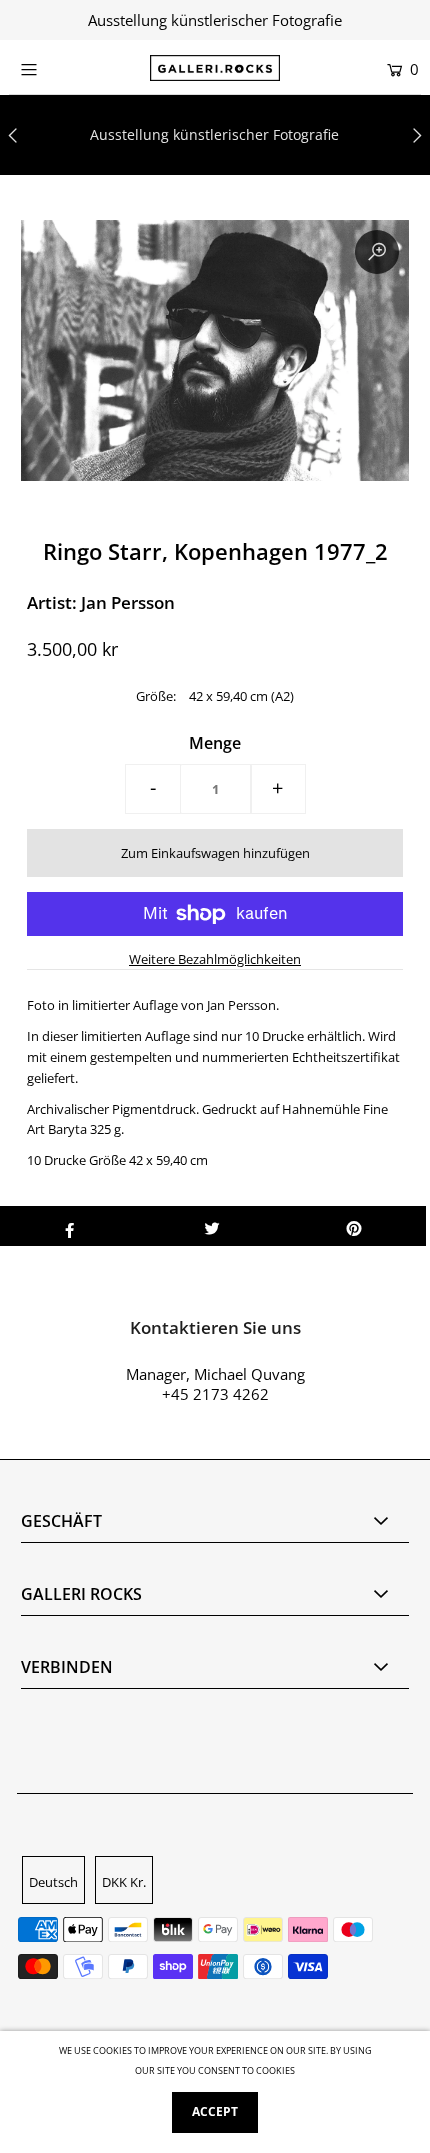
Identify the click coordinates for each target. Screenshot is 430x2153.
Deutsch (53, 1882)
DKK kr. (124, 1882)
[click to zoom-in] (377, 252)
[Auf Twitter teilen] (211, 1226)
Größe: (156, 696)
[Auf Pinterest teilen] (354, 1226)
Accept (215, 2111)
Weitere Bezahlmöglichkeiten (215, 959)
